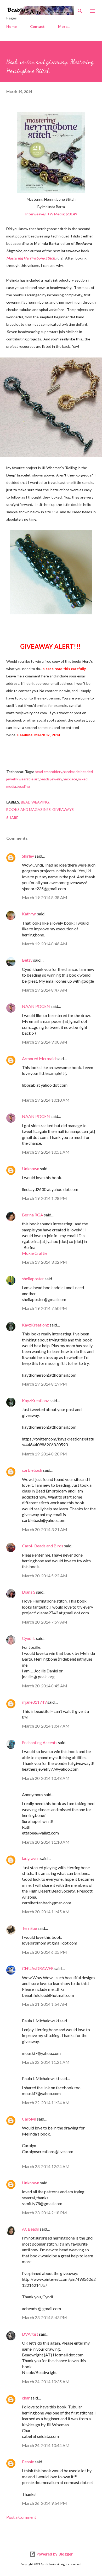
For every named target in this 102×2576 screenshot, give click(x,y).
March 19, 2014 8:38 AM (45, 897)
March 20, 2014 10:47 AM (46, 1726)
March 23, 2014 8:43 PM (44, 2317)
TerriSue (29, 1928)
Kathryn (29, 914)
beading (23, 786)
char (26, 2398)
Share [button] (12, 818)
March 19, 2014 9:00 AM (45, 1042)
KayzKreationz (35, 1325)
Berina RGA (33, 1215)
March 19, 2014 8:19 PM (44, 1384)
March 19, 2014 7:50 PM (44, 1308)
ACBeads (30, 2229)
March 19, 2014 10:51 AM (46, 1152)
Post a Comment (21, 2517)
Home (12, 26)
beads (45, 779)
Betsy (27, 960)
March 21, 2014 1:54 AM (45, 2004)
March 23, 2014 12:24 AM (46, 2166)
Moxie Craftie (35, 1253)
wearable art (29, 779)
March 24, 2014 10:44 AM (46, 2445)
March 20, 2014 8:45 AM (45, 1686)
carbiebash (32, 1470)
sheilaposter (33, 1279)
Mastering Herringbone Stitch (31, 258)
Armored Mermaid (39, 1058)
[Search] (80, 9)
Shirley (28, 856)
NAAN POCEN (36, 1006)
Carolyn (29, 2119)
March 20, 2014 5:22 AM (45, 1576)
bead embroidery (48, 772)
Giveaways (63, 809)
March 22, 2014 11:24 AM (46, 2103)
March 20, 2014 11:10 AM (46, 1842)
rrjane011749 (34, 1702)
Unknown (31, 1168)
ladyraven (31, 1858)
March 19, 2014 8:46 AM (45, 944)
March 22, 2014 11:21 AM (46, 2062)
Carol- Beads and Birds (43, 1546)
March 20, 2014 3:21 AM (45, 1529)
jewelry (56, 779)
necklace (70, 779)
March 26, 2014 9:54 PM (44, 2503)
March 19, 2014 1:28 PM (44, 1198)
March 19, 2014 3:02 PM (44, 1262)
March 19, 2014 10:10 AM (46, 1100)
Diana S (29, 1592)
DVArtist (30, 2334)
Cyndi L (29, 1638)
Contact (37, 26)
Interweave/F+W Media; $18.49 (51, 214)
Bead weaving (35, 802)
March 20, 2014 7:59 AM (45, 1622)
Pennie (28, 2462)
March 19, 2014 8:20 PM (44, 1454)
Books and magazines (29, 809)
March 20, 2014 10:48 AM (46, 1778)
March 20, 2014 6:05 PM (44, 1952)
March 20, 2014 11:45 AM (46, 1912)
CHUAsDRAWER (38, 1968)
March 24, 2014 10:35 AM (46, 2381)
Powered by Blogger (54, 2554)
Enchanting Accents (40, 1742)
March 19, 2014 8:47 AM (45, 990)
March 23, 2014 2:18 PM (44, 2213)
